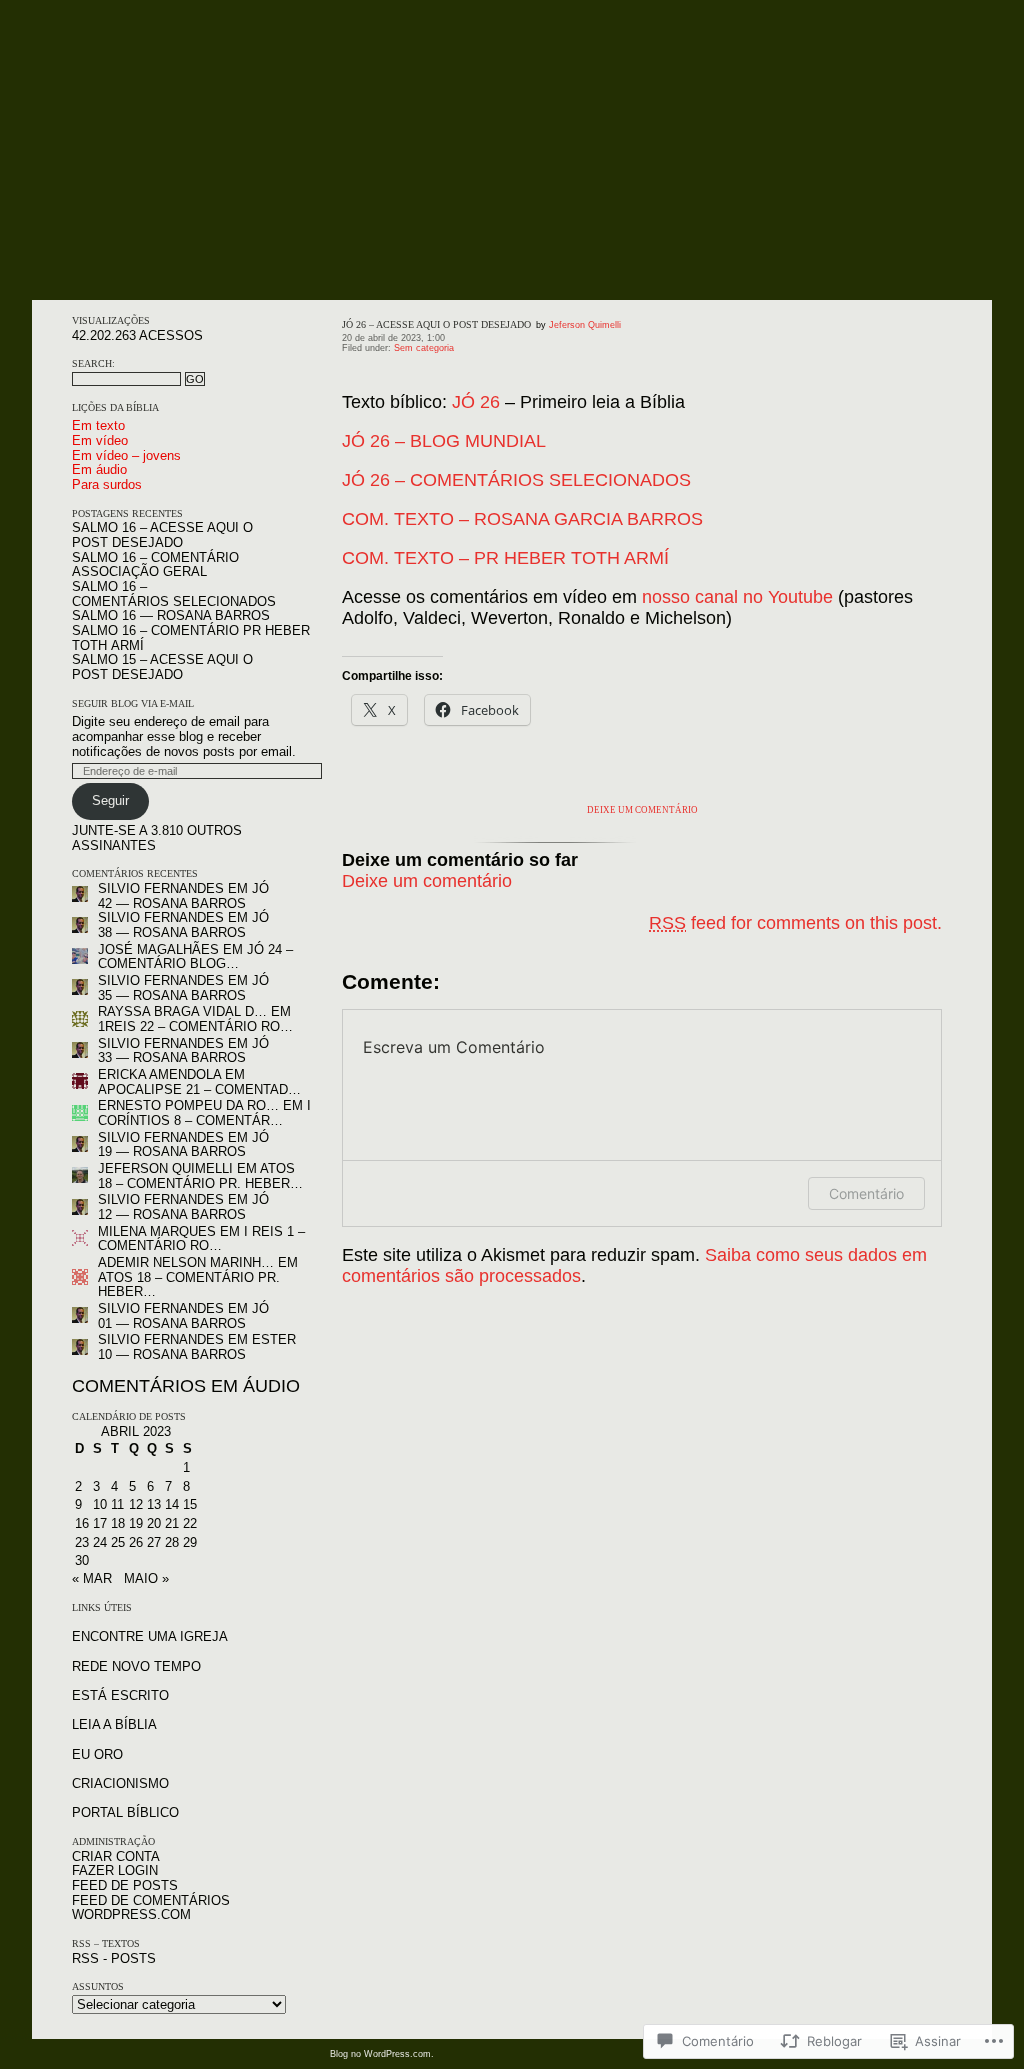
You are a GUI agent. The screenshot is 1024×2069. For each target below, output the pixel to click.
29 (190, 1542)
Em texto (98, 425)
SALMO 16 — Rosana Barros (171, 615)
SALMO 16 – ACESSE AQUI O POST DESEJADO (162, 535)
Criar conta (116, 1856)
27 (154, 1542)
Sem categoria (424, 348)
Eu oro (97, 1754)
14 (172, 1504)
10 (100, 1504)
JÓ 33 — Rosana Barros (183, 1051)
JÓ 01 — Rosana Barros (183, 1316)
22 (190, 1523)
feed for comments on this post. (795, 923)
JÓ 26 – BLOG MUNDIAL (444, 441)
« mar (92, 1578)
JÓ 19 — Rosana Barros (183, 1145)
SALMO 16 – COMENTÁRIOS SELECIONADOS (174, 594)
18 (118, 1523)
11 (117, 1504)
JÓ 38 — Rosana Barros (183, 925)
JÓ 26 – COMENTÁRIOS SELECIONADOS (516, 480)
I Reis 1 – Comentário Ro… (201, 1239)
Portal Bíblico (125, 1812)
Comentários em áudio (186, 1386)
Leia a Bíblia (114, 1724)
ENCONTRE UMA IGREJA (150, 1636)
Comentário (866, 1193)
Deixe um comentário (642, 810)
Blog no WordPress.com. (382, 2054)
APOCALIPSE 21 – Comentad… (199, 1089)
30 (82, 1560)
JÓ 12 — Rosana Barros (183, 1207)
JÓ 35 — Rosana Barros (183, 988)
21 (172, 1523)
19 (136, 1523)
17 (100, 1523)
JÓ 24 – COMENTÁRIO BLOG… (195, 957)
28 (172, 1542)
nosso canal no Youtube (737, 597)
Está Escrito (120, 1695)
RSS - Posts (114, 1958)
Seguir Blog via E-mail (133, 703)
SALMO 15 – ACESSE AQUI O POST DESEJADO (162, 667)
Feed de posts (125, 1885)
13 (154, 1504)
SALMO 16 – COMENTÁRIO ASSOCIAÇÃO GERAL (155, 565)
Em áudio (99, 469)
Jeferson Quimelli (165, 1168)
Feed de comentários (151, 1900)
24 (100, 1542)
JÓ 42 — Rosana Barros (183, 896)
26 (136, 1542)
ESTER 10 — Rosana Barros (197, 1347)
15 (190, 1504)
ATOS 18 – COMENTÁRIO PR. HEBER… (200, 1176)
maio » (146, 1578)
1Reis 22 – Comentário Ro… (195, 1026)
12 (136, 1504)
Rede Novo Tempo (136, 1666)
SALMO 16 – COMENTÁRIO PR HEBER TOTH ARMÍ (191, 638)
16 (82, 1523)
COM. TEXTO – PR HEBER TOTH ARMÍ (505, 558)
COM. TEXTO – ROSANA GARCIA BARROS (522, 519)
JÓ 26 (476, 402)
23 (82, 1542)
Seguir (110, 800)
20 (154, 1523)
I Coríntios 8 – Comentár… (204, 1113)
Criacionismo (120, 1783)
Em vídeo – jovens (126, 455)
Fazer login (115, 1870)
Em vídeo (100, 440)
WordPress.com (131, 1914)
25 (118, 1542)
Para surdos (107, 484)
